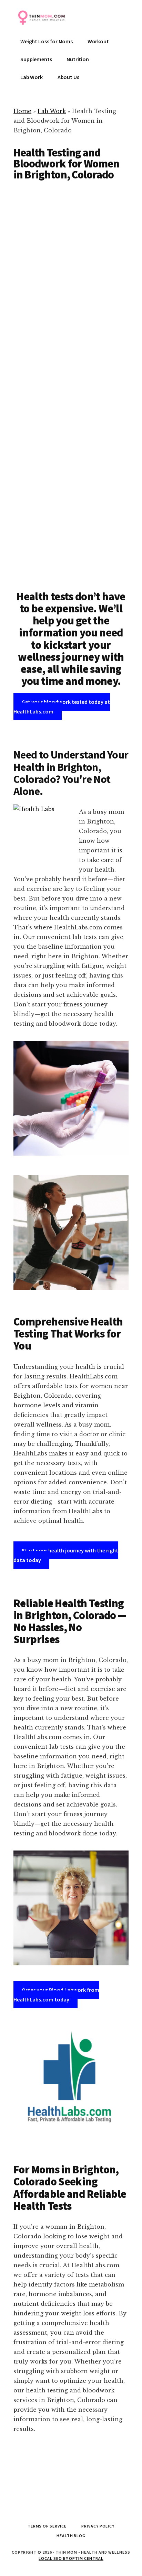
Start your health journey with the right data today (66, 1555)
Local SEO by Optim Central (71, 2558)
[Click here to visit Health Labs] (71, 2082)
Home (22, 111)
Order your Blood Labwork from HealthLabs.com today (56, 1995)
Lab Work (52, 111)
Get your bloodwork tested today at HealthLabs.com (62, 707)
